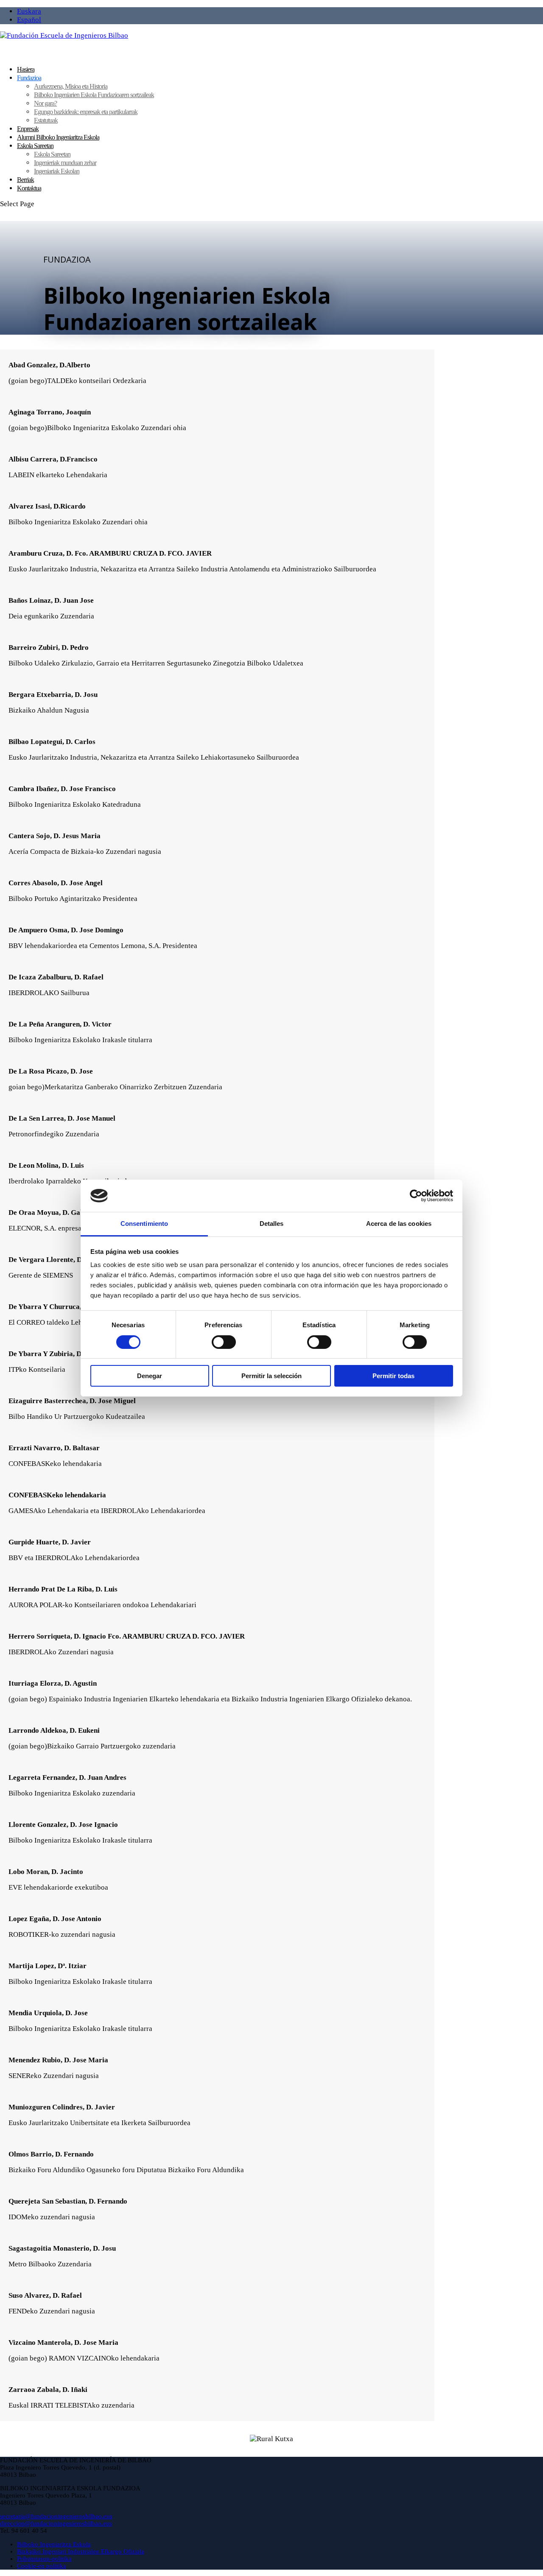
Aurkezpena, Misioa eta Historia (71, 86)
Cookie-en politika (42, 2566)
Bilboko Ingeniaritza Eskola (54, 2544)
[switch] (224, 1342)
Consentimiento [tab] (144, 1224)
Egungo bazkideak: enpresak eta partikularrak (86, 112)
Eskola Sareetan (52, 154)
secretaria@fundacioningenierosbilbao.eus (56, 2516)
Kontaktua (29, 188)
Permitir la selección (271, 1376)
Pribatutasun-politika (44, 2559)
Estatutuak (46, 120)
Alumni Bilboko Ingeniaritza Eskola (58, 137)
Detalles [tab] (272, 1224)
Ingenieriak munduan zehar (65, 163)
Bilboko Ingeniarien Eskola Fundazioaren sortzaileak (94, 95)
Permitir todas (393, 1376)
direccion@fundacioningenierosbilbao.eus (56, 2523)
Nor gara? (45, 103)
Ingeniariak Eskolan (57, 171)
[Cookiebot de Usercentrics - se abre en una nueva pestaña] (416, 1196)
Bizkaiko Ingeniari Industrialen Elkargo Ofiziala (81, 2551)
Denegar (150, 1376)
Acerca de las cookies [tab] (399, 1224)
